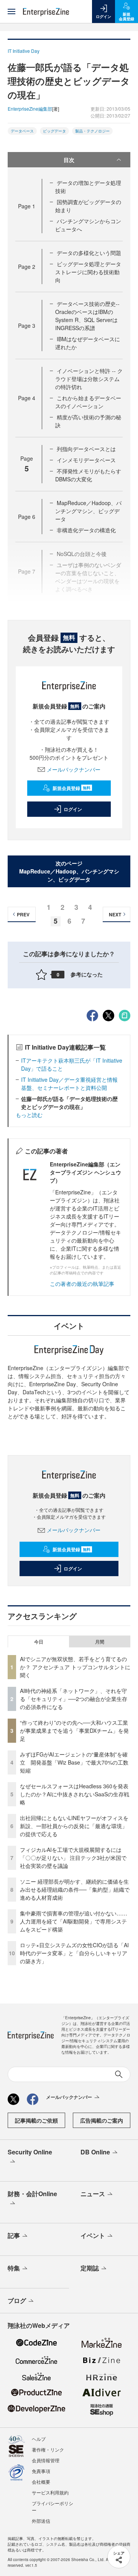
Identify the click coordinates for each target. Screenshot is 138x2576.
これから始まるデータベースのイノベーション (88, 402)
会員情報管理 (46, 2460)
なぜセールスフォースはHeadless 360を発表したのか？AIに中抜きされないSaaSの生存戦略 (75, 1794)
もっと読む (29, 1115)
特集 (14, 2268)
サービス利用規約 (50, 2492)
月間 (100, 1642)
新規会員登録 (71, 788)
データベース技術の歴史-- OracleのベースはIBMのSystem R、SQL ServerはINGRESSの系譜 (87, 316)
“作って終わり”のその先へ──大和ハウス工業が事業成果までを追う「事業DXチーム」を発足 (74, 1730)
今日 (39, 1642)
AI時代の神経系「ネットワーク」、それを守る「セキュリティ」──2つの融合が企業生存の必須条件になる (74, 1699)
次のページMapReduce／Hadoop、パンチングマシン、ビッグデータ (69, 871)
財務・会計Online (32, 2194)
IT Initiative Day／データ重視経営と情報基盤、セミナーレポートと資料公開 (69, 1084)
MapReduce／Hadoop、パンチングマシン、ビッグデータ (88, 511)
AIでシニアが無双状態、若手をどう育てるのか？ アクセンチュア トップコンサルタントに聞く (75, 1667)
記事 (14, 2235)
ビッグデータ (54, 131)
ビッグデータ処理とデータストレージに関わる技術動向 (88, 272)
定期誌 (90, 2268)
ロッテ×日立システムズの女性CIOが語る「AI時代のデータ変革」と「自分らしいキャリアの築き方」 (74, 1953)
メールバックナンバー (74, 769)
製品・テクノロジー (92, 131)
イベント (93, 2235)
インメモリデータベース (86, 460)
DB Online (95, 2152)
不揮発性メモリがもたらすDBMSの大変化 (88, 475)
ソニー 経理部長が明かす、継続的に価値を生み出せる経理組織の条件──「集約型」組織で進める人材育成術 (75, 1889)
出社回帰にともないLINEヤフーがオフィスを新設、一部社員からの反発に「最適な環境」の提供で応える (74, 1826)
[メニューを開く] (11, 11)
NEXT (115, 914)
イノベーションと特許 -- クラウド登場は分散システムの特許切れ (89, 379)
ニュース (93, 2194)
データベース (22, 131)
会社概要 (41, 2482)
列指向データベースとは (86, 449)
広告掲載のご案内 (102, 2120)
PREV (23, 914)
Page (27, 206)
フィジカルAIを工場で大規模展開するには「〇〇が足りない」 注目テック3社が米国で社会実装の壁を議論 (73, 1858)
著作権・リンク (48, 2449)
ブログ (17, 2300)
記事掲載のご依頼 (36, 2120)
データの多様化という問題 (89, 253)
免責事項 (41, 2471)
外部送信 (41, 2521)
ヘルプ (39, 2439)
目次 (69, 160)
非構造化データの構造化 (86, 530)
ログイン (73, 809)
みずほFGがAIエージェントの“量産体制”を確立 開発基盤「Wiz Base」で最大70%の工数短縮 (74, 1762)
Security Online (30, 2152)
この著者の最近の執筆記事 (82, 1284)
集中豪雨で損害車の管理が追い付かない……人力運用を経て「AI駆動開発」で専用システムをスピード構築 (74, 1921)
